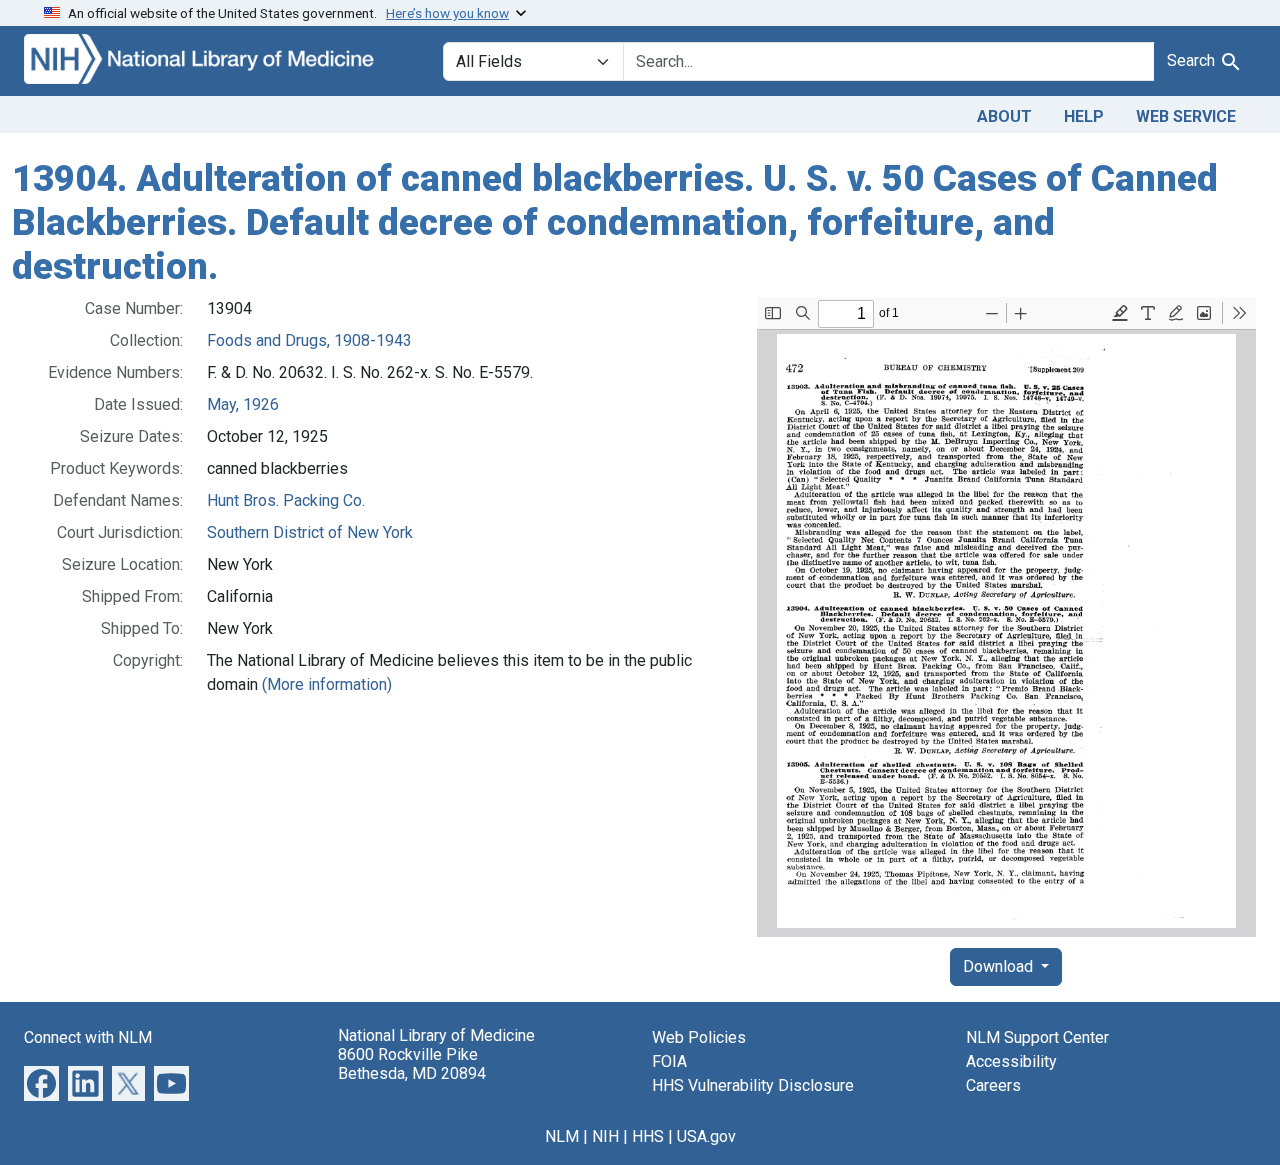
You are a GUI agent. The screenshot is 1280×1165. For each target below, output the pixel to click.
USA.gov (706, 1136)
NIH (605, 1136)
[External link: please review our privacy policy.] (41, 1082)
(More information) (327, 684)
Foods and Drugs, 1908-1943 (309, 340)
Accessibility (1011, 1061)
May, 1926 (243, 404)
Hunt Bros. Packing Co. (286, 500)
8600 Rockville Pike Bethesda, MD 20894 (412, 1064)
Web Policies (699, 1037)
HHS (648, 1136)
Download (1000, 966)
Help (1084, 116)
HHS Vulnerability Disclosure (753, 1085)
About (1004, 116)
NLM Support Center (1037, 1037)
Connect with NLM (88, 1037)
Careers (993, 1085)
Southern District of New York (310, 532)
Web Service (1186, 116)
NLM (562, 1136)
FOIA (669, 1061)
